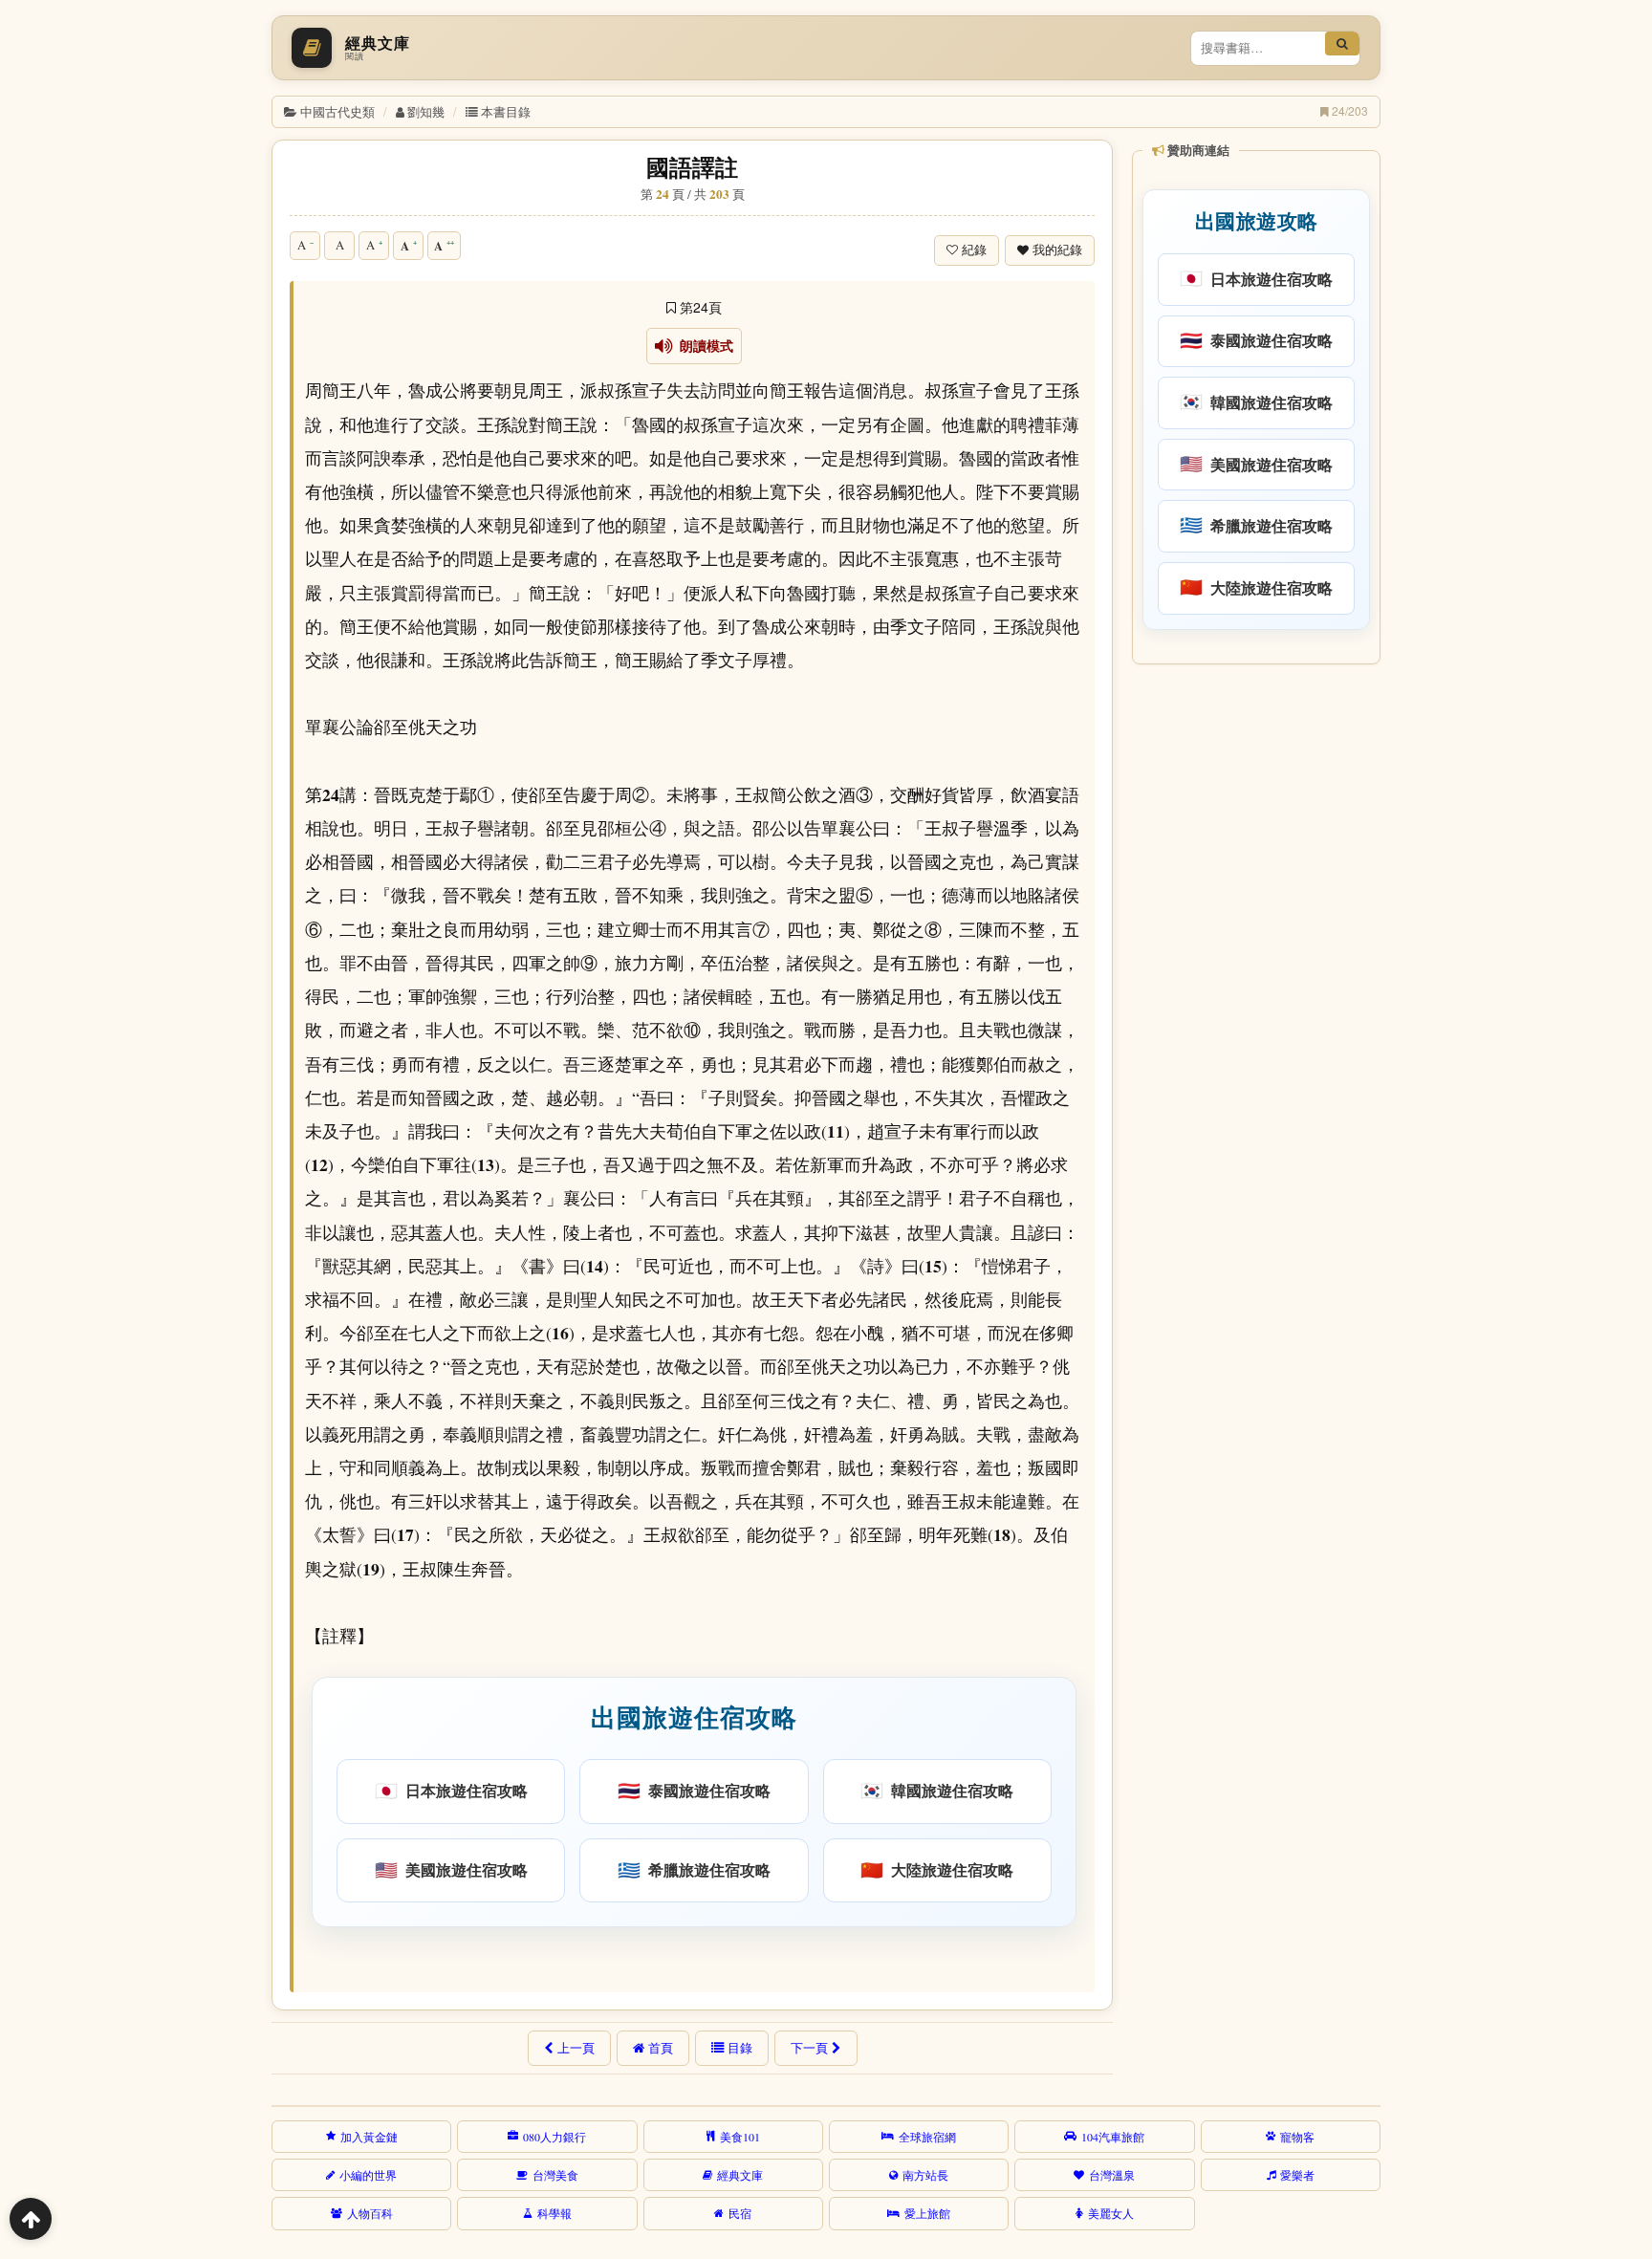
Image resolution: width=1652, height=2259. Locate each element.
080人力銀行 (554, 2137)
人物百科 (370, 2213)
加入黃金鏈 (369, 2137)
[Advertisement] (1255, 965)
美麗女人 (1111, 2213)
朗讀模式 (703, 346)
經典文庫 (740, 2175)
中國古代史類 (337, 111)
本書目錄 (506, 111)
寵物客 (1297, 2137)
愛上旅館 (927, 2213)
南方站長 (925, 2175)
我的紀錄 (1057, 250)
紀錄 (974, 250)
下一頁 (809, 2048)
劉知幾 (426, 111)
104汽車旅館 (1113, 2137)
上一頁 (576, 2048)
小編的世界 (368, 2175)
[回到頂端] (31, 2219)
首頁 (661, 2048)
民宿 (740, 2213)
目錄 (740, 2048)
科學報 (554, 2213)
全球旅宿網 (927, 2137)
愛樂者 (1297, 2175)
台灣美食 (555, 2175)
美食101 (740, 2137)
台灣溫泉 (1112, 2175)
